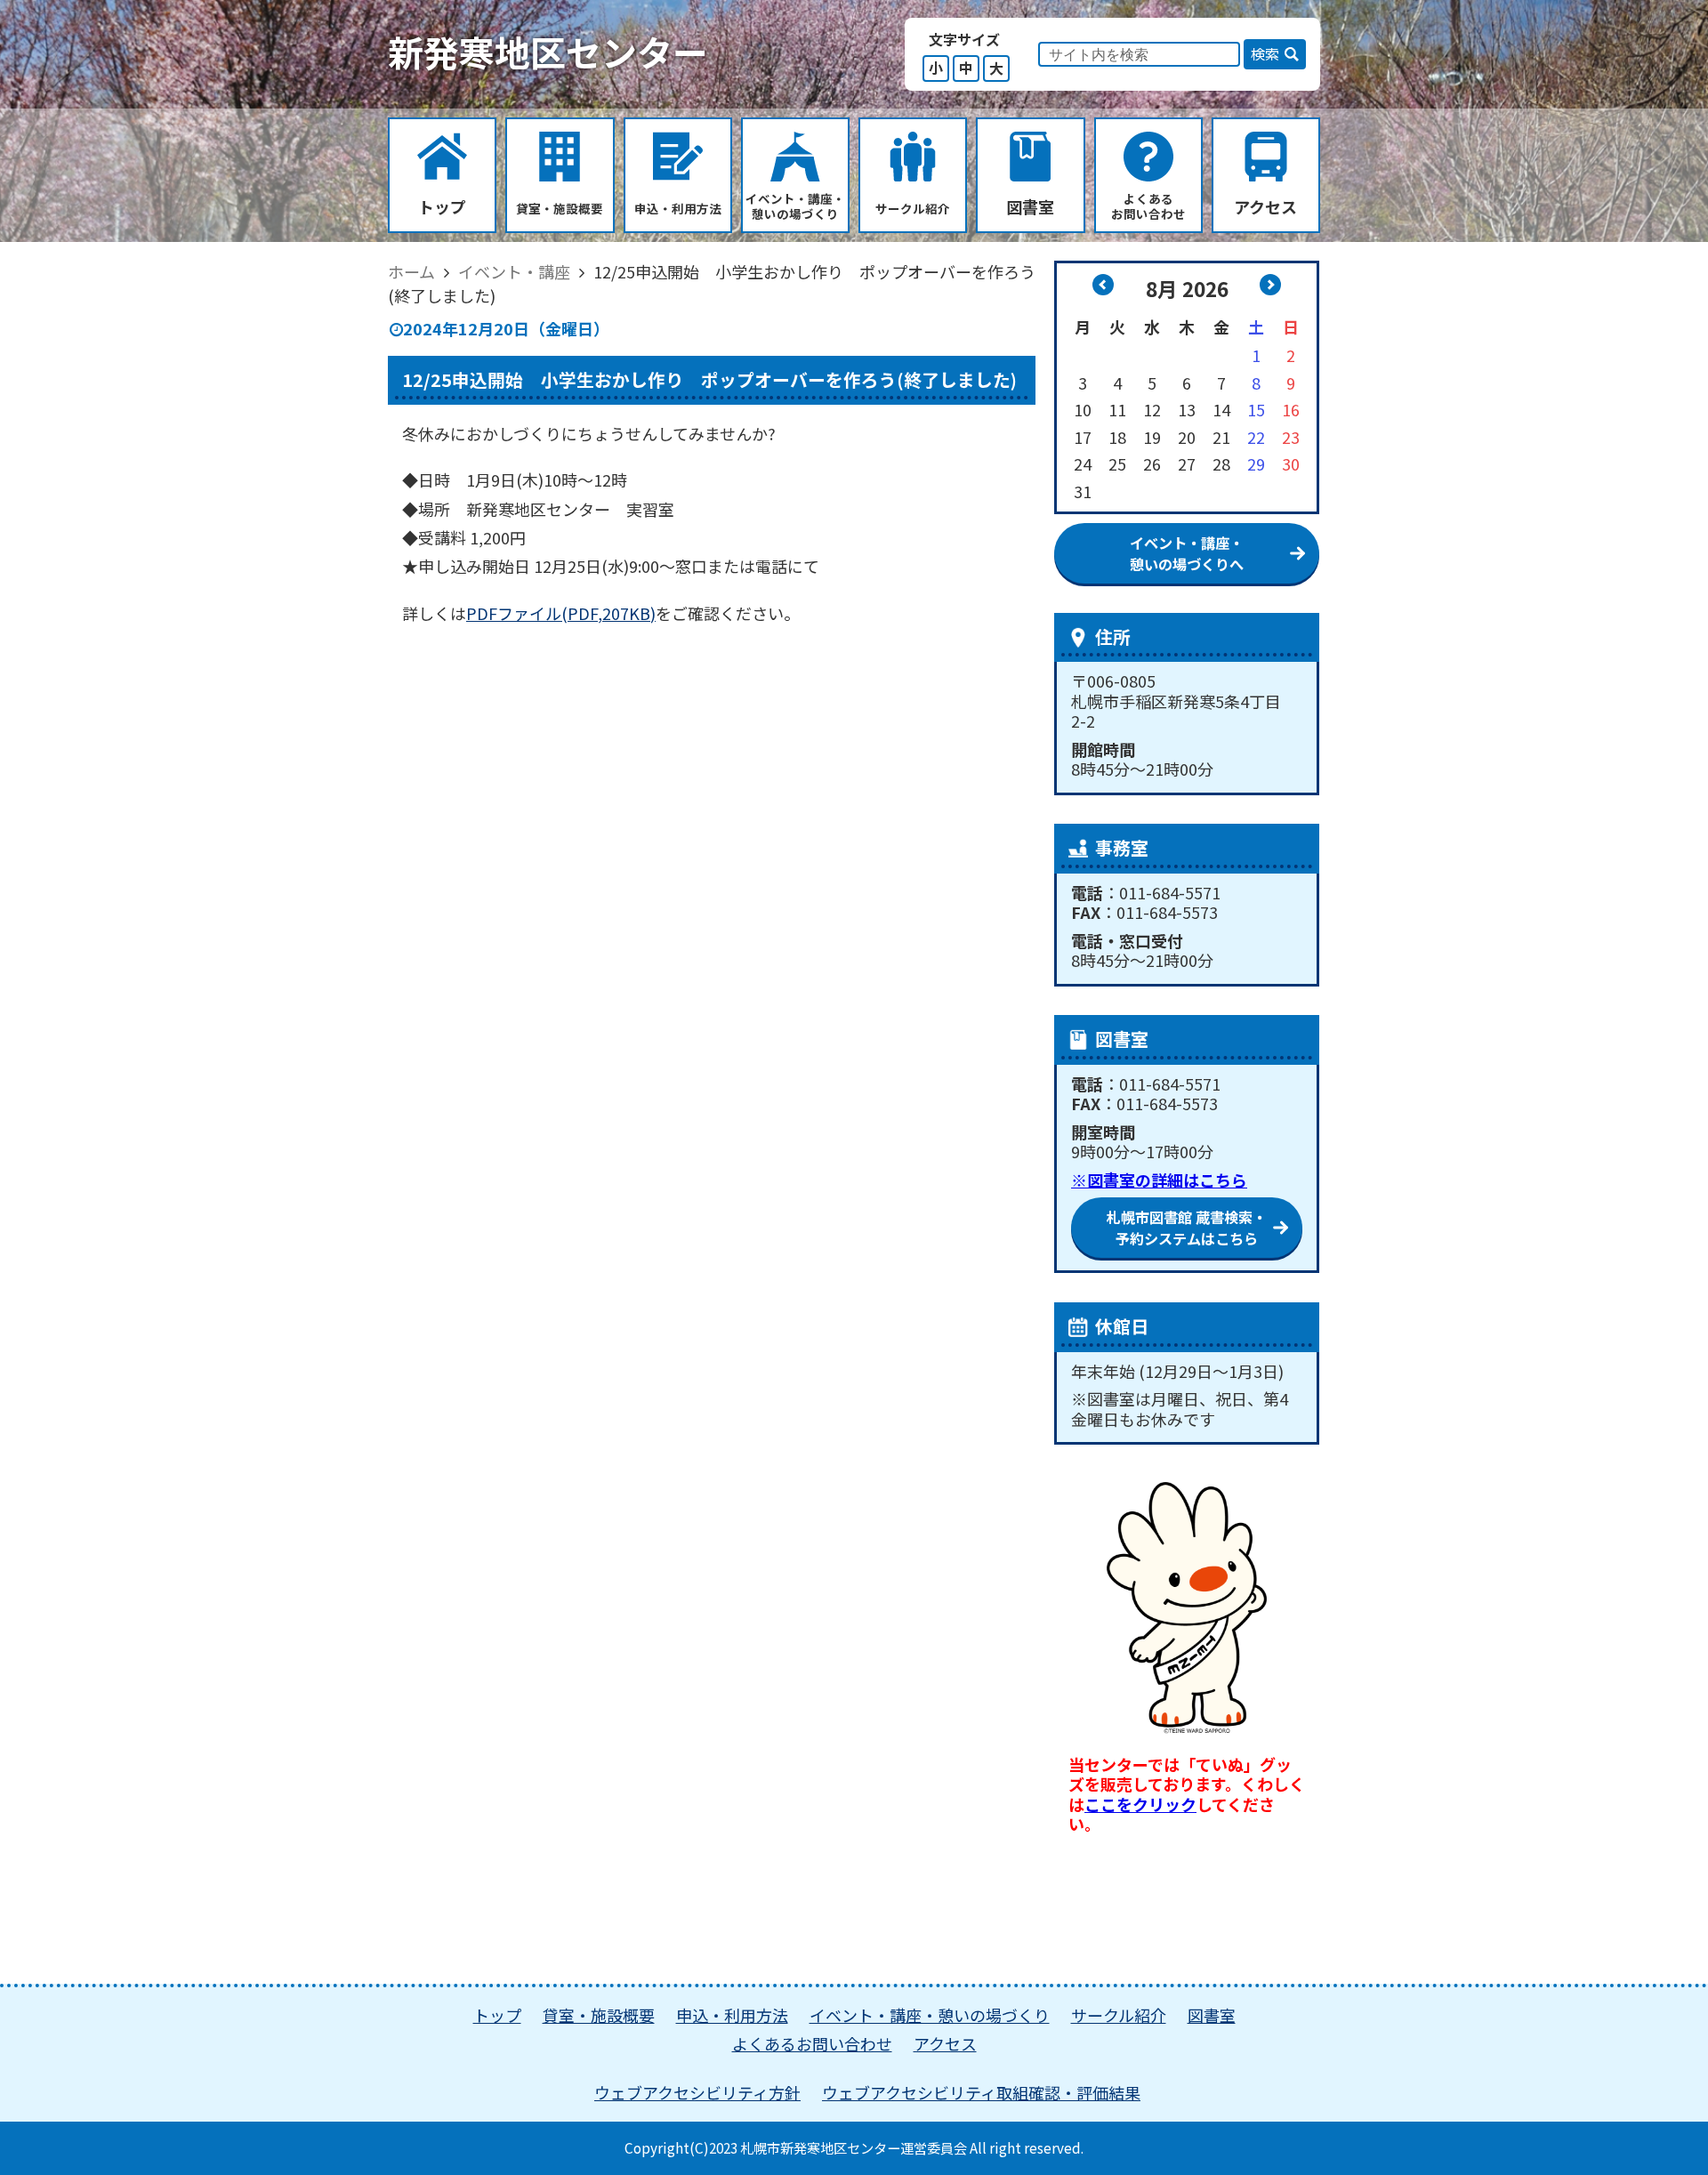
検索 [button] (1265, 53)
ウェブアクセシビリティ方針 (697, 2092)
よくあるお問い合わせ (812, 2043)
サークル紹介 (1119, 2015)
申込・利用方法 (732, 2015)
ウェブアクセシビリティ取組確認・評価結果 (981, 2092)
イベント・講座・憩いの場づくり (930, 2015)
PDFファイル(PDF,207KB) (561, 613)
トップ (497, 2015)
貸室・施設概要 (599, 2015)
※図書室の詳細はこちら (1159, 1180)
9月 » (1270, 285)
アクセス (945, 2043)
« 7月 (1103, 285)
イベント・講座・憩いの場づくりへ (1187, 553)
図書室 (1212, 2015)
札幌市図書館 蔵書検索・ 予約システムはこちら (1187, 1228)
